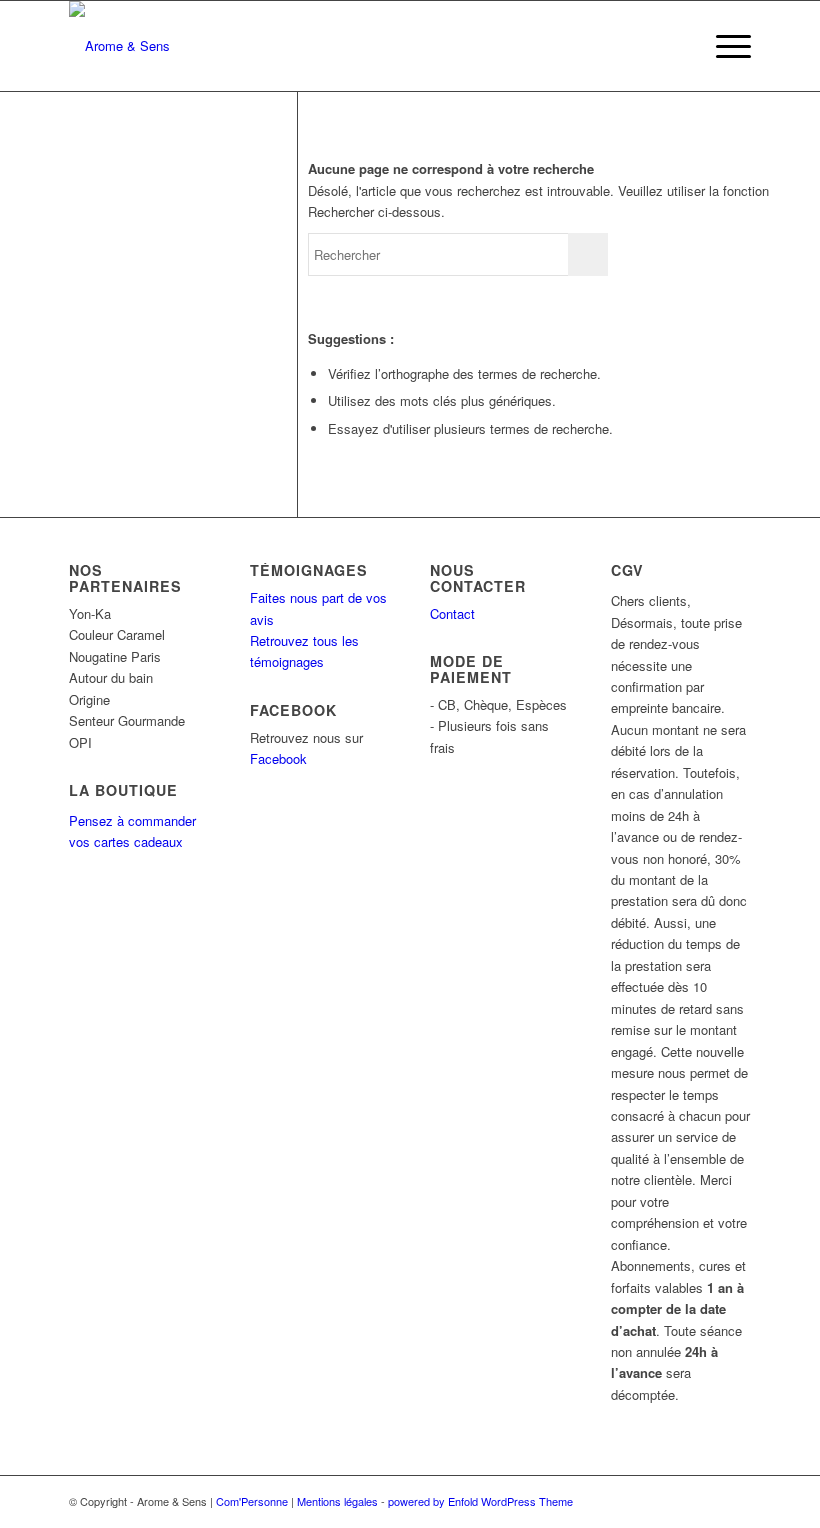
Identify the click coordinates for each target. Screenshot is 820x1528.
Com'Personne (252, 1501)
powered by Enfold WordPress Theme (480, 1501)
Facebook (278, 758)
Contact (452, 613)
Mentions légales (337, 1501)
